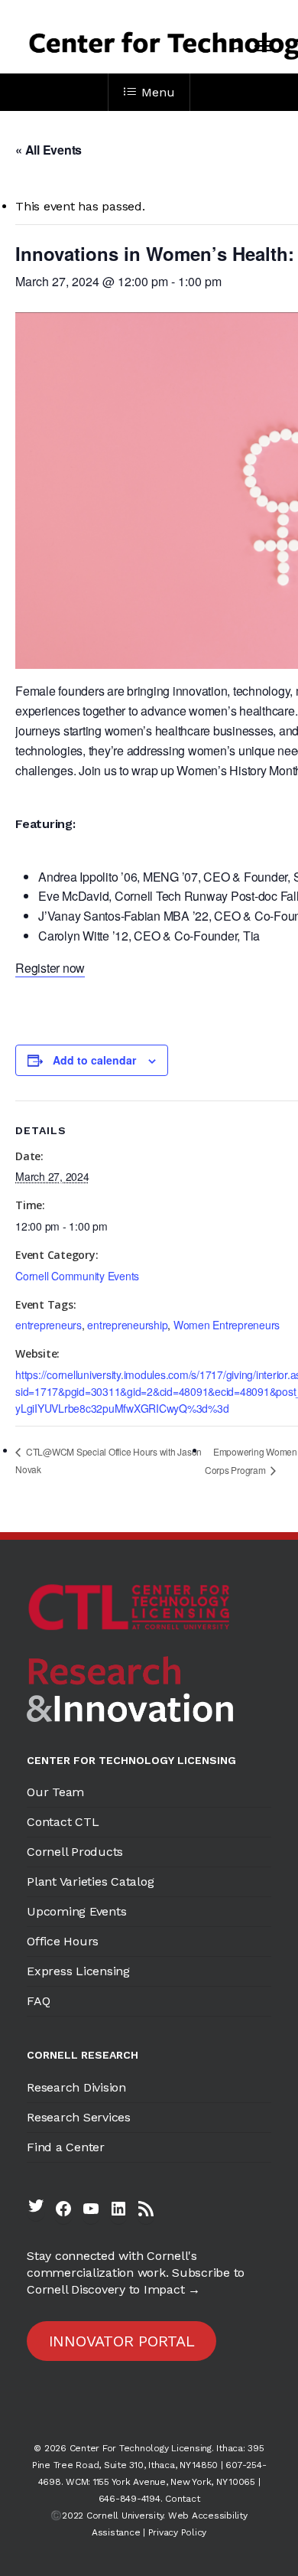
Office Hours (63, 1941)
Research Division (76, 2087)
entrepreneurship (127, 1325)
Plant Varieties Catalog (90, 1881)
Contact (182, 2499)
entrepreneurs (49, 1325)
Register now (50, 968)
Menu (158, 92)
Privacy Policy (178, 2532)
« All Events (49, 150)
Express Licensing (78, 1971)
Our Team (55, 1792)
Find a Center (66, 2147)
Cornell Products (75, 1852)
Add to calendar (94, 1060)
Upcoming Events (76, 1911)
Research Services (79, 2117)
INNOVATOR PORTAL (122, 2341)
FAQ (38, 2001)
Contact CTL (63, 1822)
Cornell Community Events (77, 1276)
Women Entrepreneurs (227, 1325)
